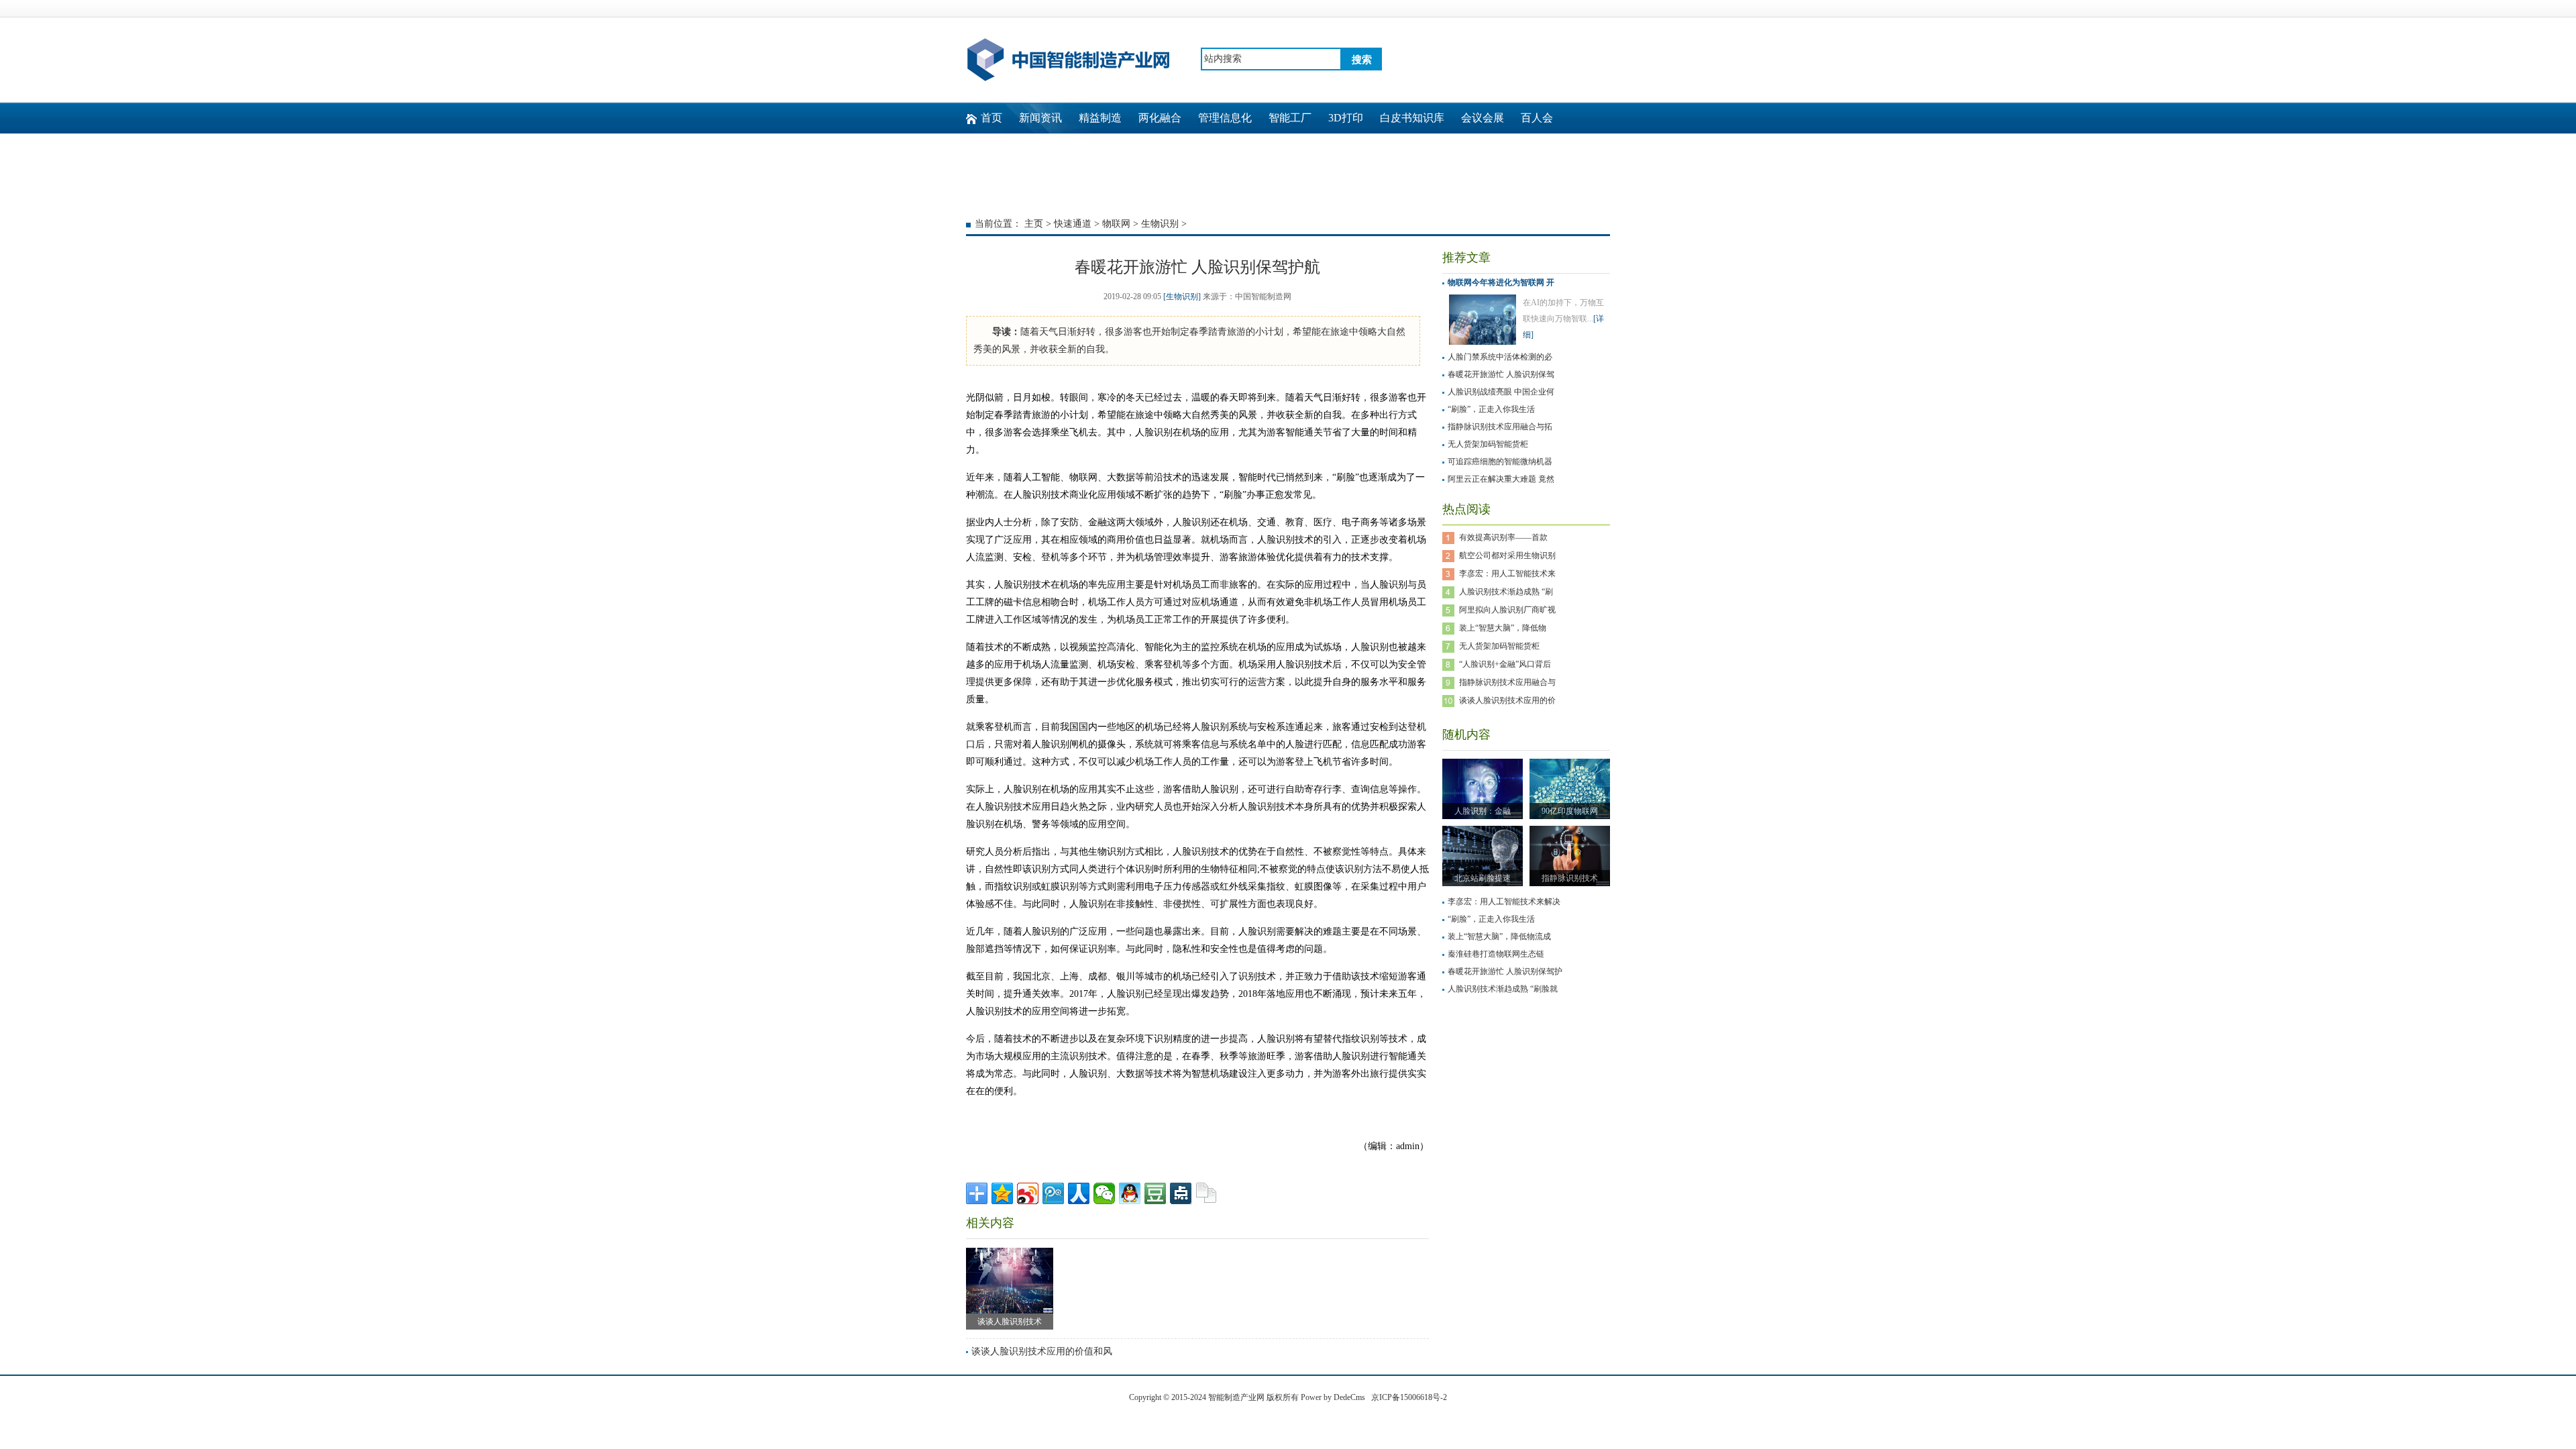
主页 (1034, 224)
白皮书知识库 (1412, 118)
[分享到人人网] (1079, 1193)
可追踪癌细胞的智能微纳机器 (1500, 462)
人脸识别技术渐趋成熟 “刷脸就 (1503, 989)
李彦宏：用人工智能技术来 (1507, 574)
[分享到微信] (1104, 1193)
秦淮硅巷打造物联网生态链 (1496, 954)
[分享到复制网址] (1206, 1193)
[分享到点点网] (1181, 1193)
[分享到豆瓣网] (1155, 1193)
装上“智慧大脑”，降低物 (1503, 628)
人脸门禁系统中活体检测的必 (1500, 357)
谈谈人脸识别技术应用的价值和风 (1042, 1351)
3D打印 (1346, 118)
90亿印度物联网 (1570, 811)
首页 (991, 118)
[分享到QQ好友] (1130, 1193)
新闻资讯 (1040, 118)
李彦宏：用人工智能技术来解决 (1504, 902)
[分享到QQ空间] (1002, 1193)
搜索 (1362, 60)
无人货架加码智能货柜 (1488, 444)
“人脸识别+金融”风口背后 (1505, 664)
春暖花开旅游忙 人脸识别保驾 (1501, 374)
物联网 (1116, 224)
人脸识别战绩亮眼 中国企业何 (1501, 392)
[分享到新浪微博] (1028, 1193)
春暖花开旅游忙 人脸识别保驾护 (1505, 971)
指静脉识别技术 (1570, 878)
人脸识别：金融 (1483, 811)
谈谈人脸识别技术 (1010, 1322)
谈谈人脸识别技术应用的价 (1507, 700)
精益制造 (1100, 118)
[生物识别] (1182, 297)
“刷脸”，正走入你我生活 (1491, 409)
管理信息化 (1225, 118)
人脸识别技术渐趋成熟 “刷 (1506, 592)
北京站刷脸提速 (1483, 878)
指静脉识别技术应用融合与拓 (1500, 427)
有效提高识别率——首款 (1503, 537)
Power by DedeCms (1333, 1397)
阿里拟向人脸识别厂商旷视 (1507, 610)
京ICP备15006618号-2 (1409, 1397)
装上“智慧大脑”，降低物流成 (1499, 936)
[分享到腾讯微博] (1053, 1193)
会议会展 (1483, 118)
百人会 (1537, 118)
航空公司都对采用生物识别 (1507, 555)
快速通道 (1073, 224)
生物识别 (1160, 224)
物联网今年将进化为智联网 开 (1501, 282)
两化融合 (1160, 118)
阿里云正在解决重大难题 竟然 (1501, 479)
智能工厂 (1290, 118)
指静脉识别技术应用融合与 (1507, 682)
